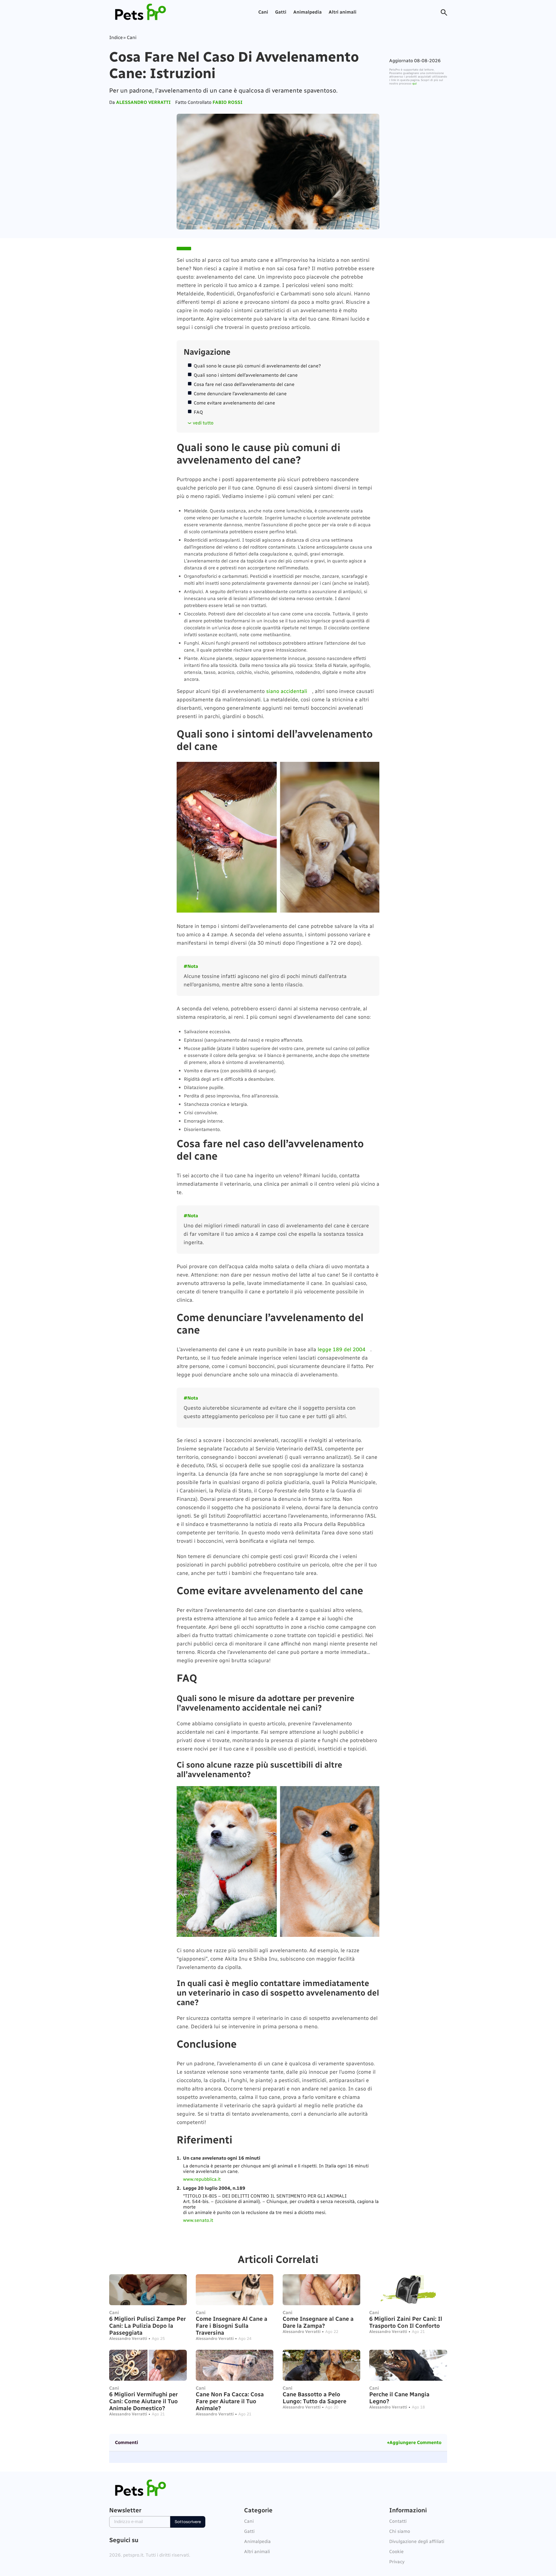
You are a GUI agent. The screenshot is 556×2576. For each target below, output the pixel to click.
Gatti (281, 12)
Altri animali (343, 12)
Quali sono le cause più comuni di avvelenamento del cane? (257, 366)
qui (415, 84)
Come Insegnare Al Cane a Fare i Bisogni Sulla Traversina (232, 2326)
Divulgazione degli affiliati (417, 2541)
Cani (263, 12)
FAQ (198, 412)
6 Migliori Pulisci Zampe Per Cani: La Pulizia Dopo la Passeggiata (148, 2326)
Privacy (397, 2562)
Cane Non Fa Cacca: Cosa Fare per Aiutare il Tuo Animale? (230, 2401)
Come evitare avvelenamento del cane (234, 403)
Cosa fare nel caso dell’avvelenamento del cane (244, 384)
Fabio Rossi (227, 102)
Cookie (396, 2552)
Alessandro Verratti (143, 102)
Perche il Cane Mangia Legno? (399, 2398)
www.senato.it (198, 2220)
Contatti (398, 2521)
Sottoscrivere (188, 2522)
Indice (116, 37)
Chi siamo (400, 2531)
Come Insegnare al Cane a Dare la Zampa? (318, 2322)
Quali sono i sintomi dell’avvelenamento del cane (246, 375)
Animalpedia (308, 12)
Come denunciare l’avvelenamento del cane (240, 394)
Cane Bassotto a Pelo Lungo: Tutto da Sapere (314, 2398)
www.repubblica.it (202, 2179)
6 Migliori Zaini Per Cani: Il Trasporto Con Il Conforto (406, 2322)
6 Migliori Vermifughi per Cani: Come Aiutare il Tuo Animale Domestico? (143, 2401)
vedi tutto (203, 423)
